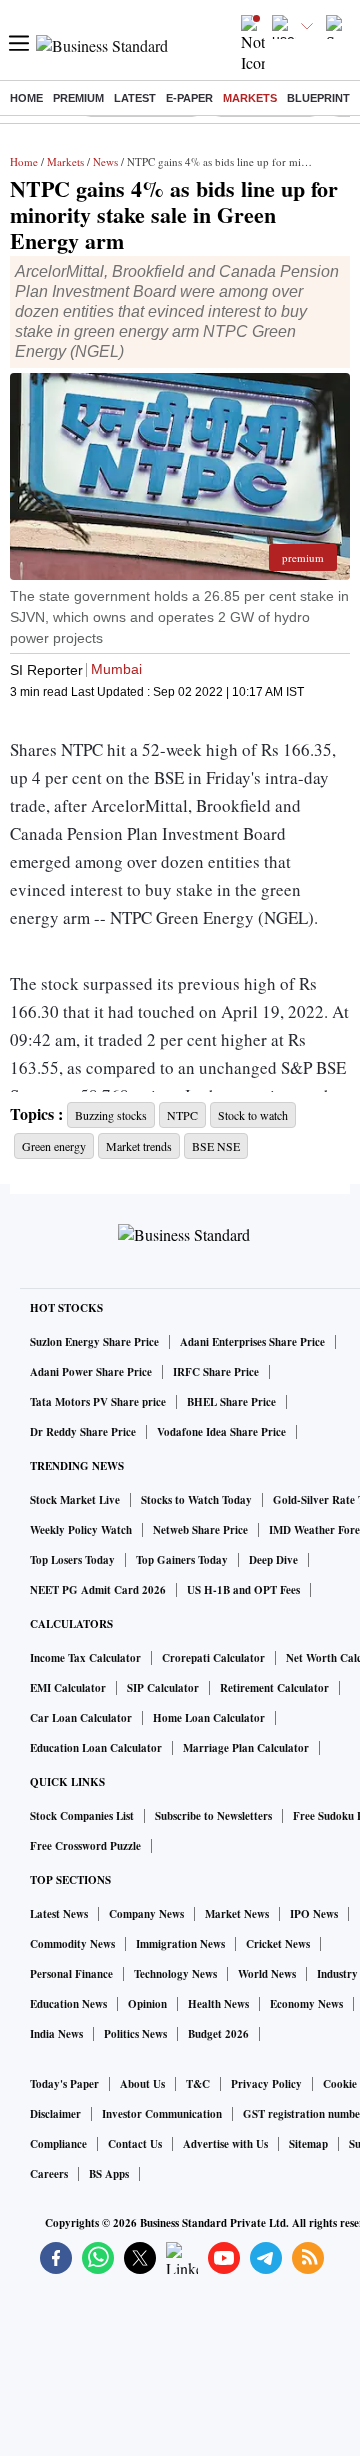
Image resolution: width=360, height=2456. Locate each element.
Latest (135, 98)
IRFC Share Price (216, 1372)
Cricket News (278, 1944)
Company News (146, 1914)
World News (267, 1974)
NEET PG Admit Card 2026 (98, 1590)
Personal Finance (71, 1974)
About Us (142, 2084)
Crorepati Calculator (213, 1658)
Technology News (175, 1974)
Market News (237, 1914)
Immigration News (180, 1944)
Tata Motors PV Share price (98, 1402)
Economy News (306, 2004)
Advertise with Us (225, 2144)
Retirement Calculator (274, 1688)
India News (56, 2034)
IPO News (314, 1914)
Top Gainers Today (182, 1560)
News (105, 161)
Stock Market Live (75, 1500)
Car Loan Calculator (81, 1718)
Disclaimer (55, 2114)
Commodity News (72, 1944)
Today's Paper (64, 2084)
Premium (78, 98)
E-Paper (189, 98)
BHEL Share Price (231, 1402)
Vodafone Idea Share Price (221, 1432)
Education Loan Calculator (96, 1748)
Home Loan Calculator (209, 1718)
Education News (68, 2004)
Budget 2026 (218, 2034)
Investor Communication (162, 2114)
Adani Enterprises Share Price (252, 1342)
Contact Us (135, 2144)
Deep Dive (273, 1560)
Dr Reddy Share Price (83, 1432)
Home (26, 98)
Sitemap (308, 2144)
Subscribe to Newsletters (213, 1816)
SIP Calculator (163, 1688)
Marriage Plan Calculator (246, 1748)
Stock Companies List (82, 1816)
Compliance (58, 2144)
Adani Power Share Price (91, 1372)
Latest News (59, 1914)
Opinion (147, 2004)
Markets (250, 98)
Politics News (135, 2034)
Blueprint (318, 98)
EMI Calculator (68, 1688)
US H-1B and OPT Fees (243, 1590)
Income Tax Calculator (85, 1658)
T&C (198, 2084)
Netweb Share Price (200, 1530)
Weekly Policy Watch (81, 1530)
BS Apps (109, 2174)
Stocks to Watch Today (196, 1500)
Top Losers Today (72, 1560)
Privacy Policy (266, 2084)
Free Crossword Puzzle (85, 1846)
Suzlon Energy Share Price (94, 1342)
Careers (49, 2174)
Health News (218, 2004)
